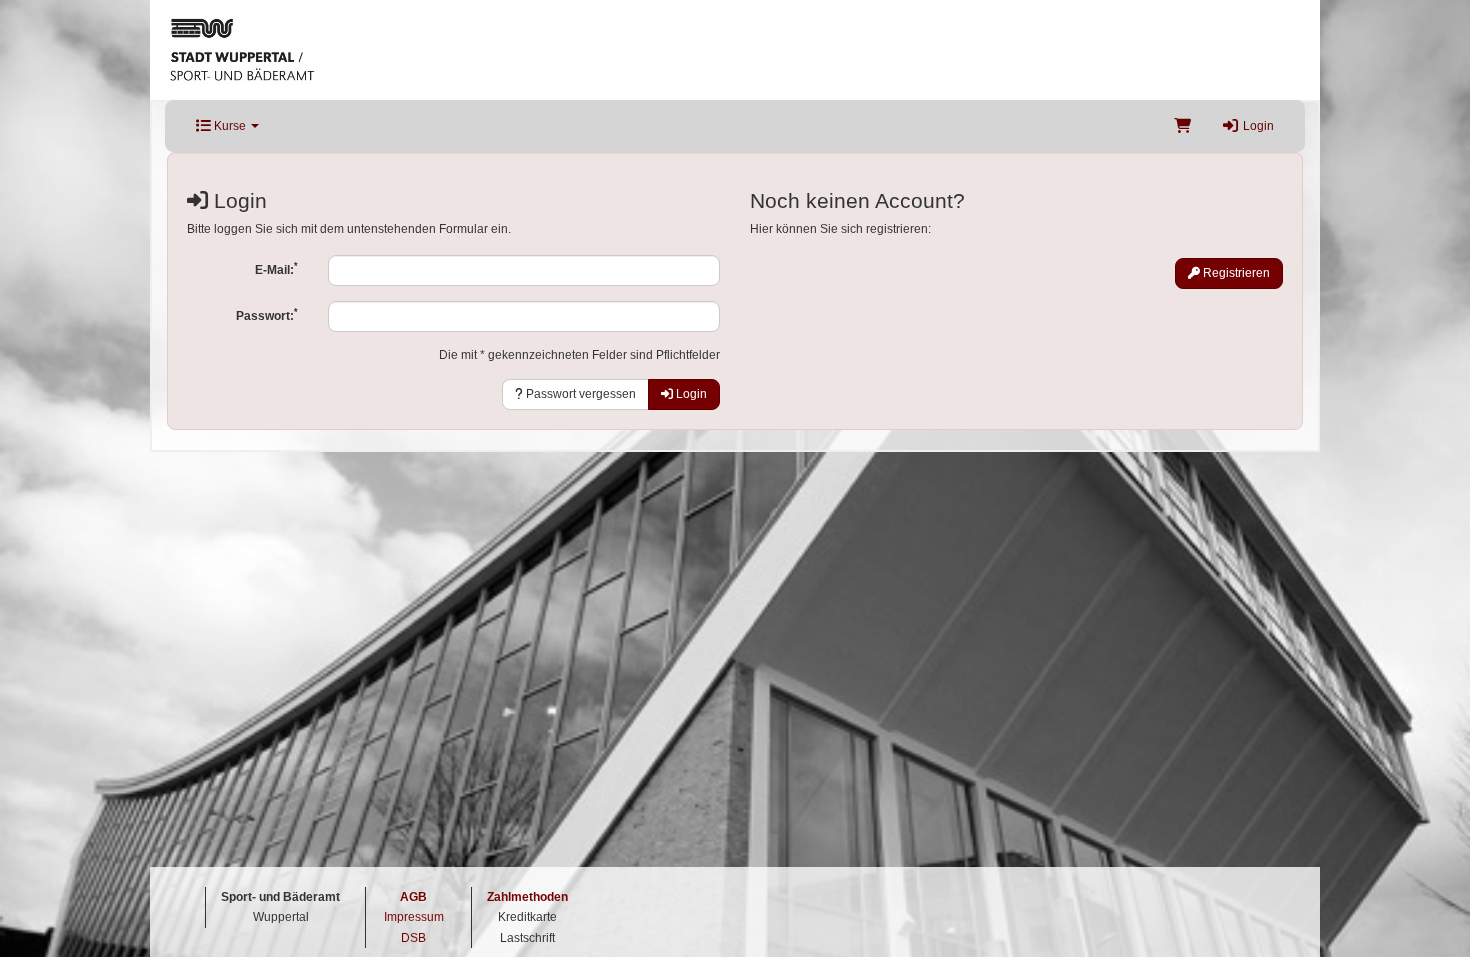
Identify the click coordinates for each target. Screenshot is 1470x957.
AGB (413, 897)
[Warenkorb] (1182, 126)
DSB (413, 938)
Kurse (230, 126)
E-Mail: (276, 269)
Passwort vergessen (579, 394)
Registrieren (1235, 273)
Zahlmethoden (527, 897)
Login (1257, 126)
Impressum (414, 917)
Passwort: (267, 315)
